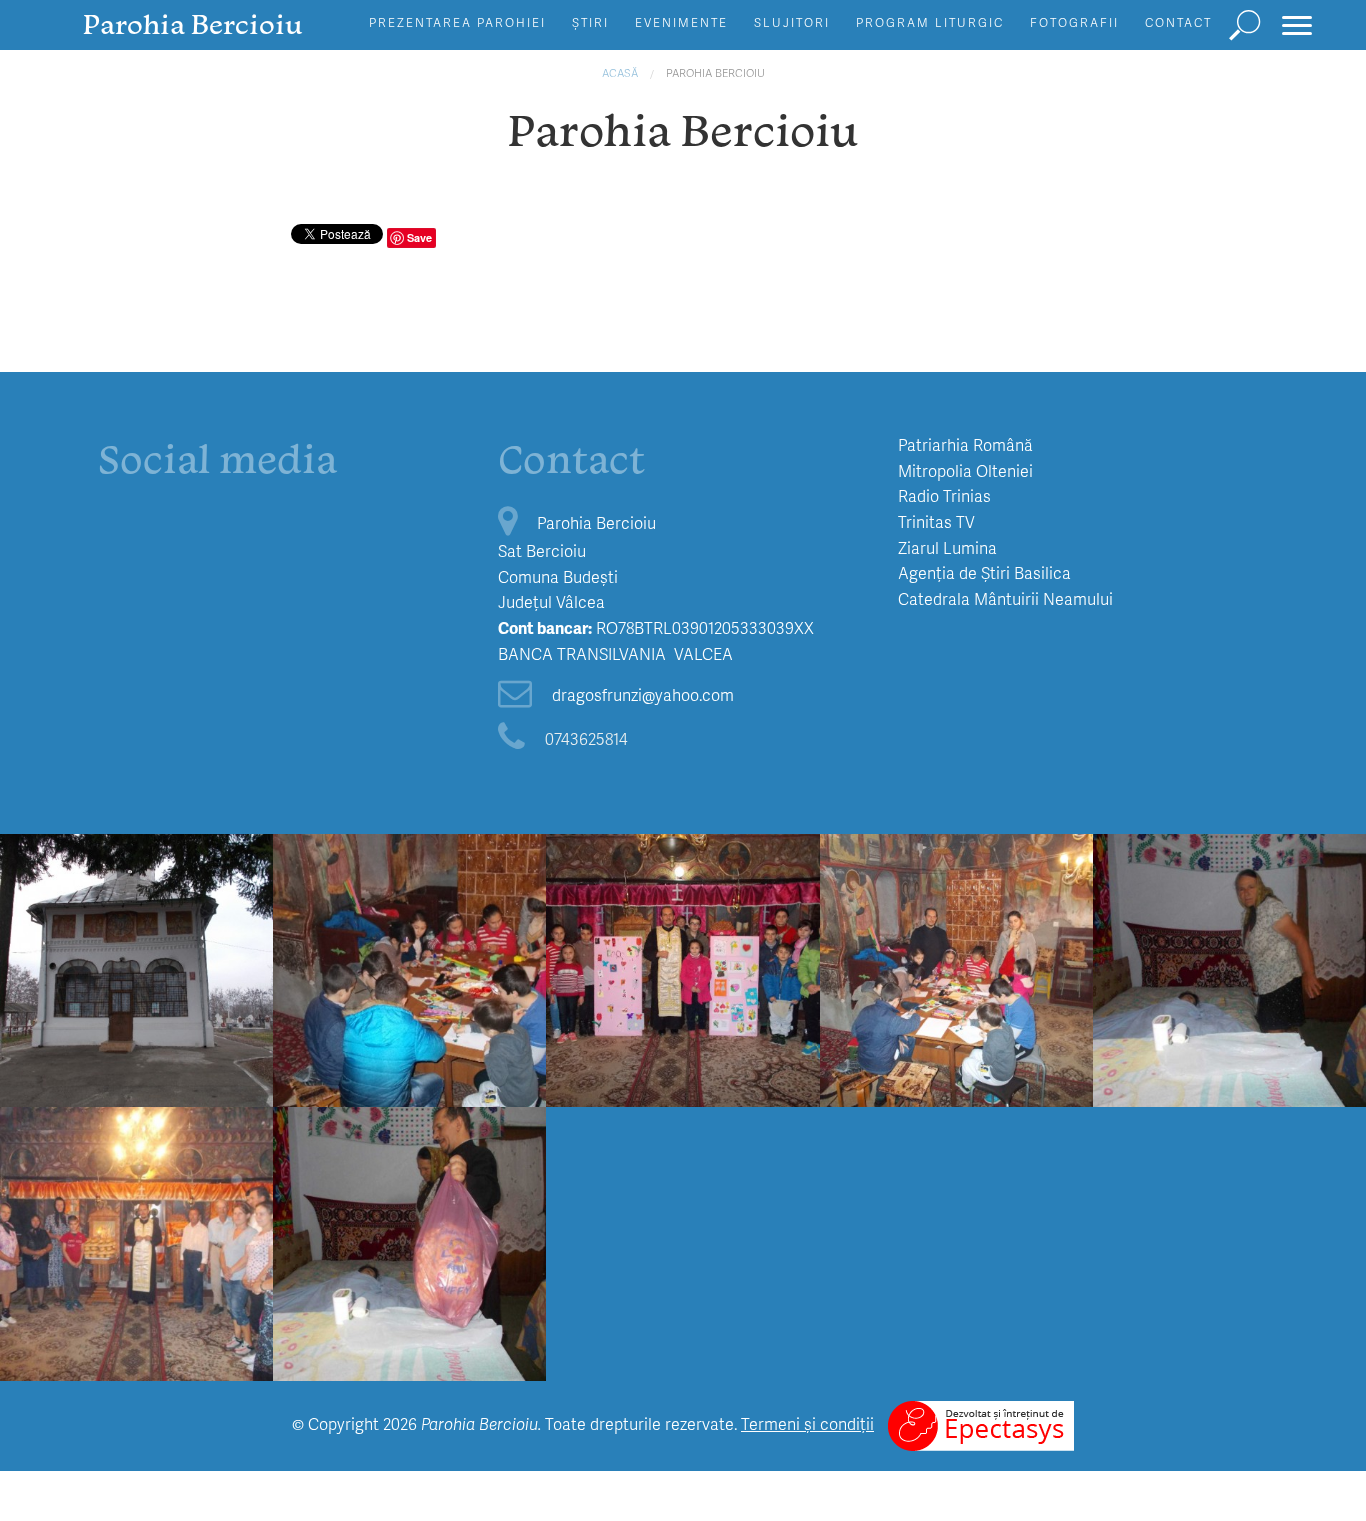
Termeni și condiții (807, 1423)
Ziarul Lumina (947, 547)
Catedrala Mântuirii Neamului (1005, 598)
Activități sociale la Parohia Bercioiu (1229, 920)
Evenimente (681, 22)
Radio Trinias (944, 495)
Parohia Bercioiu (715, 72)
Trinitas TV (936, 521)
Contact (1178, 22)
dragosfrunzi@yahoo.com (643, 694)
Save (419, 237)
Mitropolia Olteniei (965, 470)
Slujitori (792, 22)
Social (1229, 872)
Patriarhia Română (965, 444)
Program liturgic (930, 22)
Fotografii (1074, 22)
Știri (590, 22)
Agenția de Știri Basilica (984, 572)
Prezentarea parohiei (457, 22)
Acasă (620, 72)
